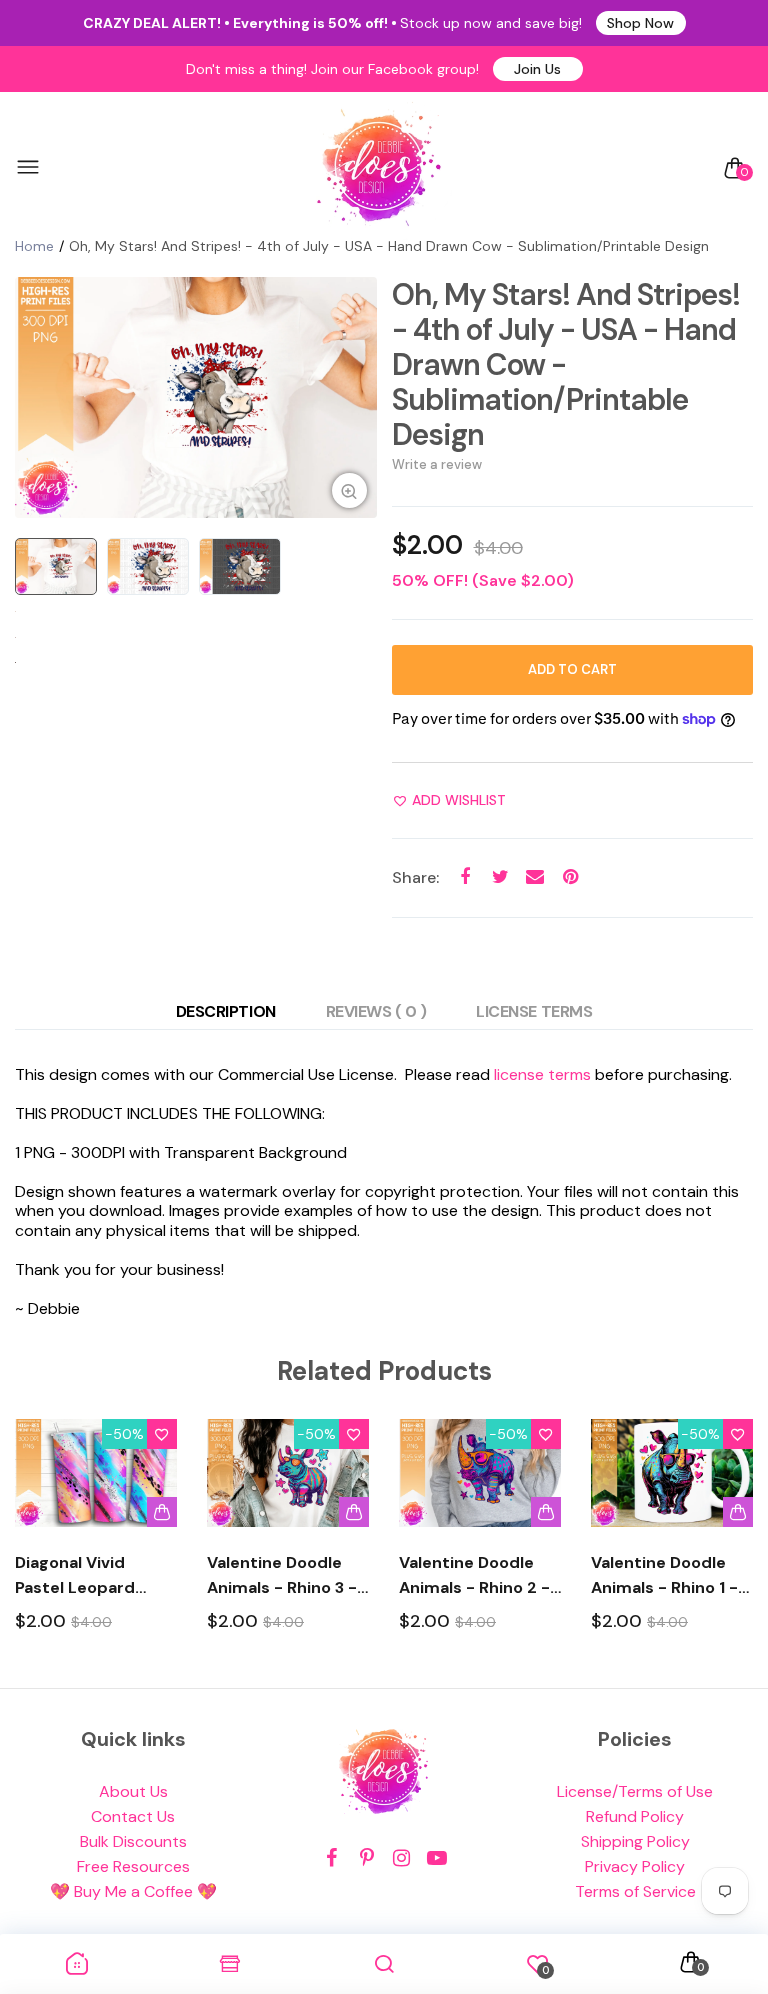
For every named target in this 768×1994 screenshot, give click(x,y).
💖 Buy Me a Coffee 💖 (133, 1891)
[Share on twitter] (500, 877)
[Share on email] (535, 877)
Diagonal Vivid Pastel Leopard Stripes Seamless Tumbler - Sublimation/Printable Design (96, 1576)
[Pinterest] (366, 1858)
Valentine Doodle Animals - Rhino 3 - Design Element (282, 1576)
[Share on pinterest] (570, 877)
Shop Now (640, 23)
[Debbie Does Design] (379, 168)
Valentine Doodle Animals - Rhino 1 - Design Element (664, 1576)
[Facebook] (331, 1858)
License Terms (534, 1011)
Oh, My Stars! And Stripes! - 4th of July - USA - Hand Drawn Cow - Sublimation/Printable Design (566, 364)
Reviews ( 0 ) (376, 1011)
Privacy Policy (635, 1866)
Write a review (437, 464)
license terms (542, 1074)
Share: (415, 877)
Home (34, 246)
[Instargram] (401, 1858)
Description (226, 1011)
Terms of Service (635, 1891)
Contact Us (133, 1816)
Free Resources (133, 1866)
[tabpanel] (196, 397)
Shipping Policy (635, 1841)
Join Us (537, 69)
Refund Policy (635, 1816)
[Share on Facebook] (465, 877)
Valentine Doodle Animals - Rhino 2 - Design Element (474, 1576)
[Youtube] (436, 1858)
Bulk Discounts (133, 1841)
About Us (133, 1791)
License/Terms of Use (635, 1791)
